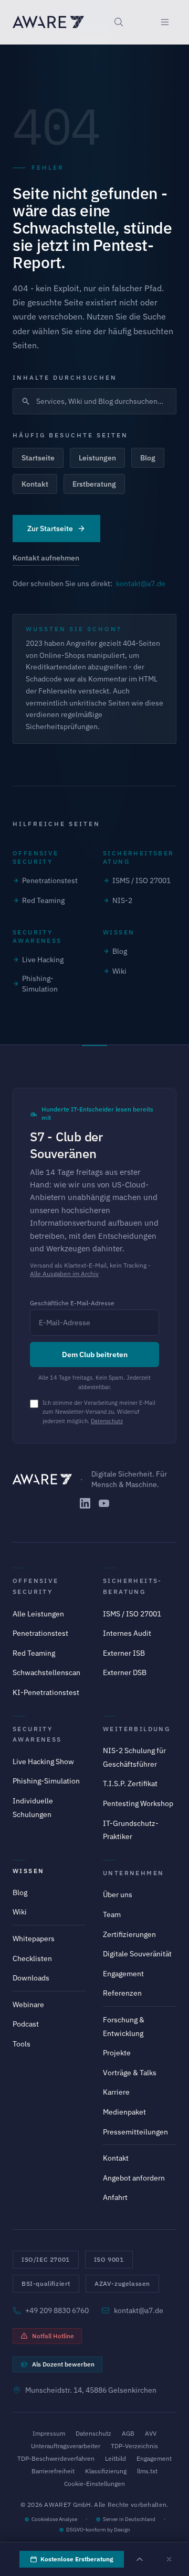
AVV (151, 2433)
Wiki (119, 971)
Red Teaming (43, 900)
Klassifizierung (106, 2471)
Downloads (31, 1978)
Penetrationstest (50, 880)
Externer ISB (124, 1653)
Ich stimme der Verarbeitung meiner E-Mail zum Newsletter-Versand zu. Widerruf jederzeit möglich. (99, 1412)
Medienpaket (124, 2112)
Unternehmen (133, 1873)
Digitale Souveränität (137, 1954)
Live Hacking (43, 960)
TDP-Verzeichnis (134, 2446)
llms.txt (147, 2471)
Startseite (38, 458)
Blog (148, 458)
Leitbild (115, 2458)
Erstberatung (94, 484)
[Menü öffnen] (165, 22)
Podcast (26, 2024)
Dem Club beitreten (95, 1355)
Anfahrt (115, 2197)
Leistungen (97, 458)
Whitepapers (34, 1939)
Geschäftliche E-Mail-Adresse (72, 1303)
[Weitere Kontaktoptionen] (140, 2559)
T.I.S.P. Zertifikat (130, 1784)
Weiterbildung (136, 1729)
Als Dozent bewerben (63, 2364)
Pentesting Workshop (138, 1803)
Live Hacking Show (43, 1762)
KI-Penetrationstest (46, 1692)
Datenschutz (107, 1421)
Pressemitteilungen (135, 2132)
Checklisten (32, 1958)
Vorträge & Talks (130, 2073)
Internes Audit (127, 1633)
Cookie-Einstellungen (94, 2484)
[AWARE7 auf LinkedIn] (85, 1503)
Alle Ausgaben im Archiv (64, 1274)
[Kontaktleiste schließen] (169, 2559)
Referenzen (122, 1993)
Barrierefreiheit (53, 2471)
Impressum (49, 2433)
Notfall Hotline (53, 2336)
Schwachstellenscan (46, 1672)
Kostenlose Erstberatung (77, 2559)
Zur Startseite (50, 529)
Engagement (123, 1974)
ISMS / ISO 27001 (141, 880)
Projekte (117, 2053)
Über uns (118, 1895)
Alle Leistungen (38, 1614)
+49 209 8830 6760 (57, 2310)
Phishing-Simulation (40, 984)
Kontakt (35, 484)
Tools (22, 2044)
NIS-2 (122, 900)
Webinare (28, 2005)
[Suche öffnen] (119, 22)
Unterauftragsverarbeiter (66, 2446)
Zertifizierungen (129, 1934)
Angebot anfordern (134, 2178)
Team (112, 1914)
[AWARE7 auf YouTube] (104, 1503)
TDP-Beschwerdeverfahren (56, 2458)
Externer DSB (125, 1672)
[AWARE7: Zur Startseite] (48, 22)
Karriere (116, 2092)
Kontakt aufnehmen (46, 558)
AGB (128, 2433)
